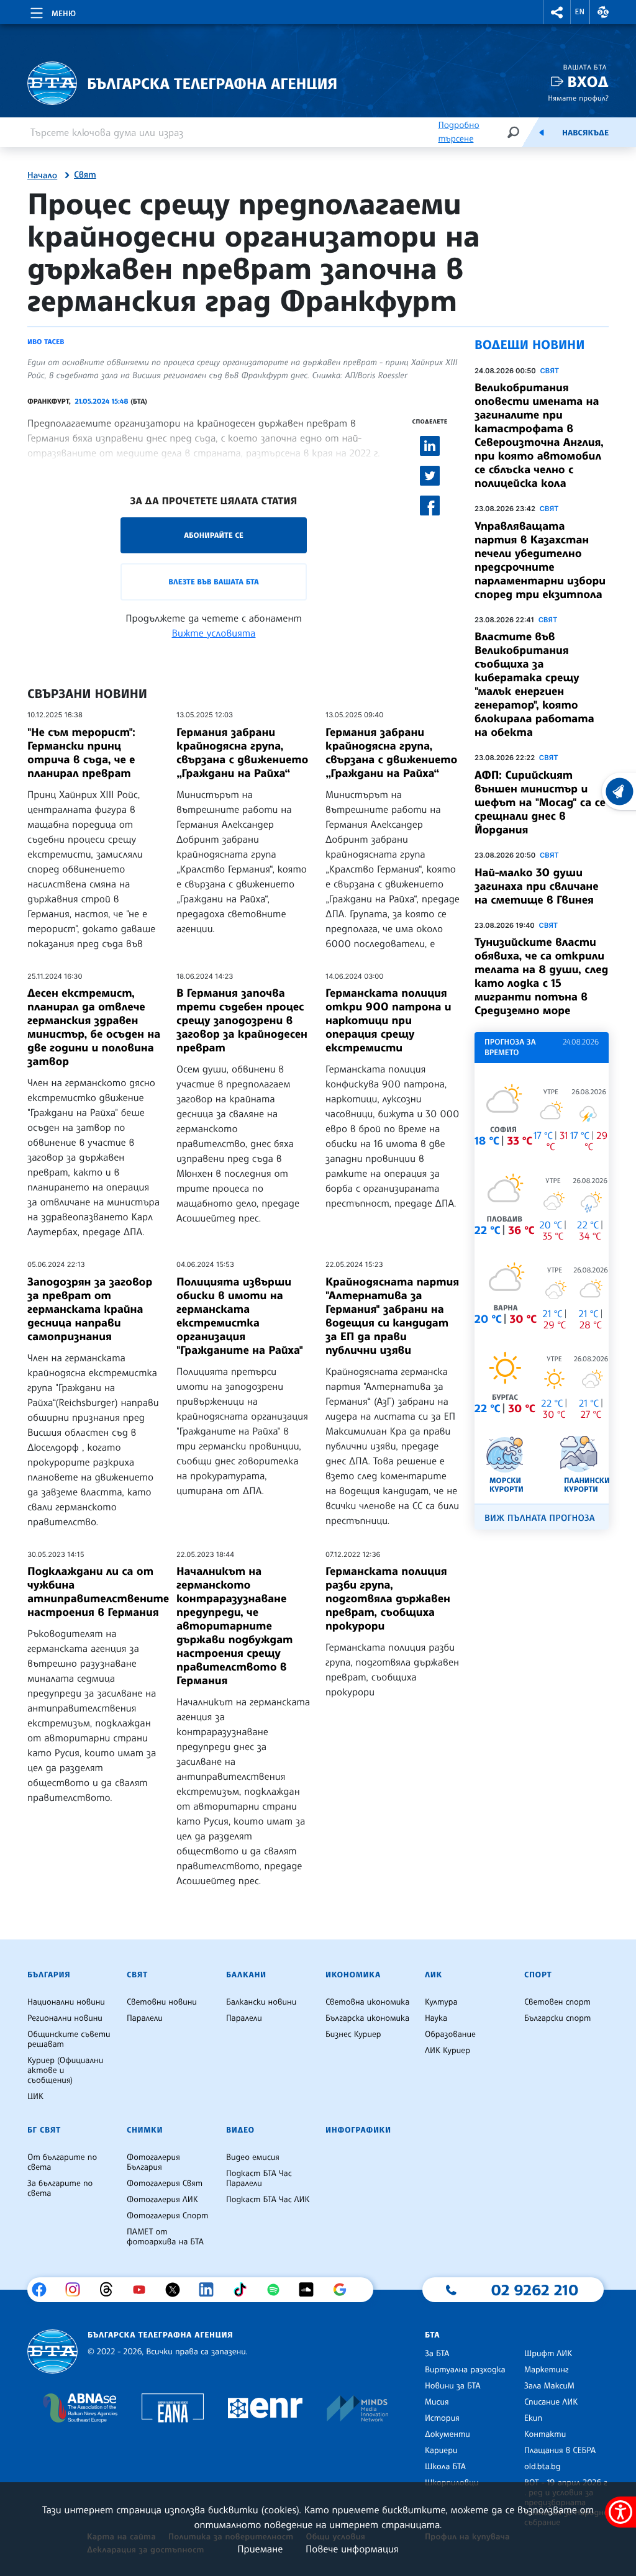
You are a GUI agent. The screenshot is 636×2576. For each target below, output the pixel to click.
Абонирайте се (214, 535)
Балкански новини (261, 2002)
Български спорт (557, 2018)
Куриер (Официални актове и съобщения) (65, 2070)
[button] (557, 12)
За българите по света (60, 2188)
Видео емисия (253, 2157)
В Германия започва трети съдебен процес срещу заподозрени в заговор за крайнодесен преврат (242, 1020)
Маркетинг (546, 2370)
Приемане (260, 2549)
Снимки (145, 2130)
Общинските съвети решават (69, 2039)
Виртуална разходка (465, 2370)
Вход (588, 82)
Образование (450, 2034)
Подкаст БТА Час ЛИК (268, 2200)
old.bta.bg (543, 2467)
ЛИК (434, 1975)
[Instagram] (77, 2290)
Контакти (545, 2434)
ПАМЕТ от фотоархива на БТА (165, 2237)
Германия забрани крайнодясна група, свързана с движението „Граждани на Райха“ (242, 753)
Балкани (246, 1975)
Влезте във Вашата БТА (213, 582)
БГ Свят (44, 2130)
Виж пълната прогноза (540, 1518)
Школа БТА (445, 2467)
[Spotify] (278, 2290)
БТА (432, 2335)
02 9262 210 (535, 2290)
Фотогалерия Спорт (167, 2216)
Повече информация (352, 2549)
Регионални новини (65, 2018)
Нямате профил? (578, 98)
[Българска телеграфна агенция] (52, 2352)
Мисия (437, 2402)
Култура (441, 2002)
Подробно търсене (458, 132)
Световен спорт (557, 2002)
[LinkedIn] (211, 2290)
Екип (533, 2418)
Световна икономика (367, 2002)
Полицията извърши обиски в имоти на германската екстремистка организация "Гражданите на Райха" (240, 1316)
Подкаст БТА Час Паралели (259, 2179)
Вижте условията (214, 633)
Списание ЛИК (551, 2402)
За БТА (437, 2354)
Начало (42, 176)
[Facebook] (44, 2290)
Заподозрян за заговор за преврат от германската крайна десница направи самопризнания (90, 1309)
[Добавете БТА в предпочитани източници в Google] (344, 2290)
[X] (177, 2290)
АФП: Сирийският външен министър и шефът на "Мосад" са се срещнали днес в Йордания (540, 802)
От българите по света (62, 2162)
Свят (85, 175)
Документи (447, 2434)
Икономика (353, 1975)
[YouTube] (144, 2290)
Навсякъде (585, 133)
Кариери (441, 2451)
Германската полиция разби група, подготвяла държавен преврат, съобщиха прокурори (388, 1599)
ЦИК (35, 2097)
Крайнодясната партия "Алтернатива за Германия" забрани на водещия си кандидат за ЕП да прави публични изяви (392, 1316)
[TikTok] (244, 2290)
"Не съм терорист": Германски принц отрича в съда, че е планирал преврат (81, 753)
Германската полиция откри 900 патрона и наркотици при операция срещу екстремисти (388, 1020)
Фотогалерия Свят (165, 2184)
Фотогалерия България (153, 2162)
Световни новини (162, 2002)
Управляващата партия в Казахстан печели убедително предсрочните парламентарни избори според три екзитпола (540, 560)
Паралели (145, 2018)
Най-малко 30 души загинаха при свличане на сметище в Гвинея (537, 886)
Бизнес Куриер (353, 2034)
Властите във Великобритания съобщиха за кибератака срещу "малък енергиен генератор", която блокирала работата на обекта (534, 684)
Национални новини (66, 2002)
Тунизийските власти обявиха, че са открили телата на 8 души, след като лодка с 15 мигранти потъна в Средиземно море (541, 976)
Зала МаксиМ (549, 2386)
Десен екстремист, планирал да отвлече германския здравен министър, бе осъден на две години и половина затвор (94, 1027)
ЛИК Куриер (447, 2051)
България (49, 1975)
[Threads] (111, 2290)
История (442, 2418)
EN (580, 12)
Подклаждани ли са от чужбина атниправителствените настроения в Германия (98, 1592)
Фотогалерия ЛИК (162, 2200)
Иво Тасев (46, 342)
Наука (436, 2018)
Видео (240, 2130)
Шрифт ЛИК (548, 2354)
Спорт (538, 1975)
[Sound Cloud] (311, 2290)
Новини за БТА (453, 2386)
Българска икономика (367, 2018)
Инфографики (358, 2130)
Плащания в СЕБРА (560, 2451)
